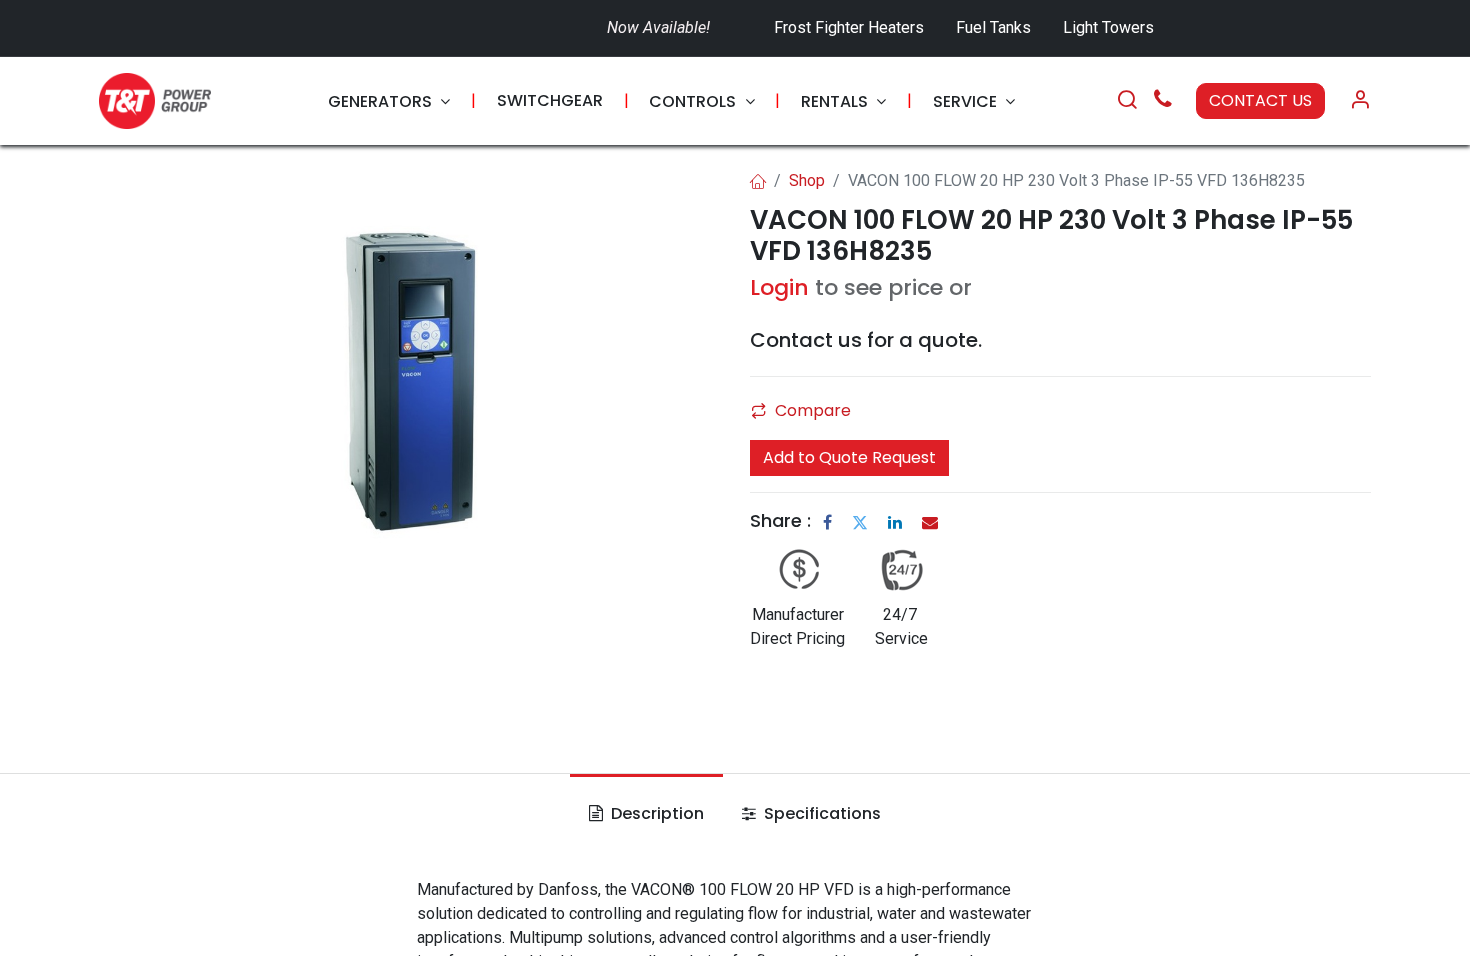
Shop (807, 180)
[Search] (1127, 101)
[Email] (930, 522)
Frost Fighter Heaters (849, 27)
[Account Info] (1360, 101)
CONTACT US (1260, 100)
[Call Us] (1163, 101)
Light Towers (1108, 27)
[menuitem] (389, 101)
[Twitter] (860, 522)
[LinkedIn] (895, 522)
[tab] (646, 814)
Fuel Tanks (995, 27)
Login (779, 287)
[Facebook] (827, 522)
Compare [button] (813, 410)
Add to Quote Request (849, 457)
